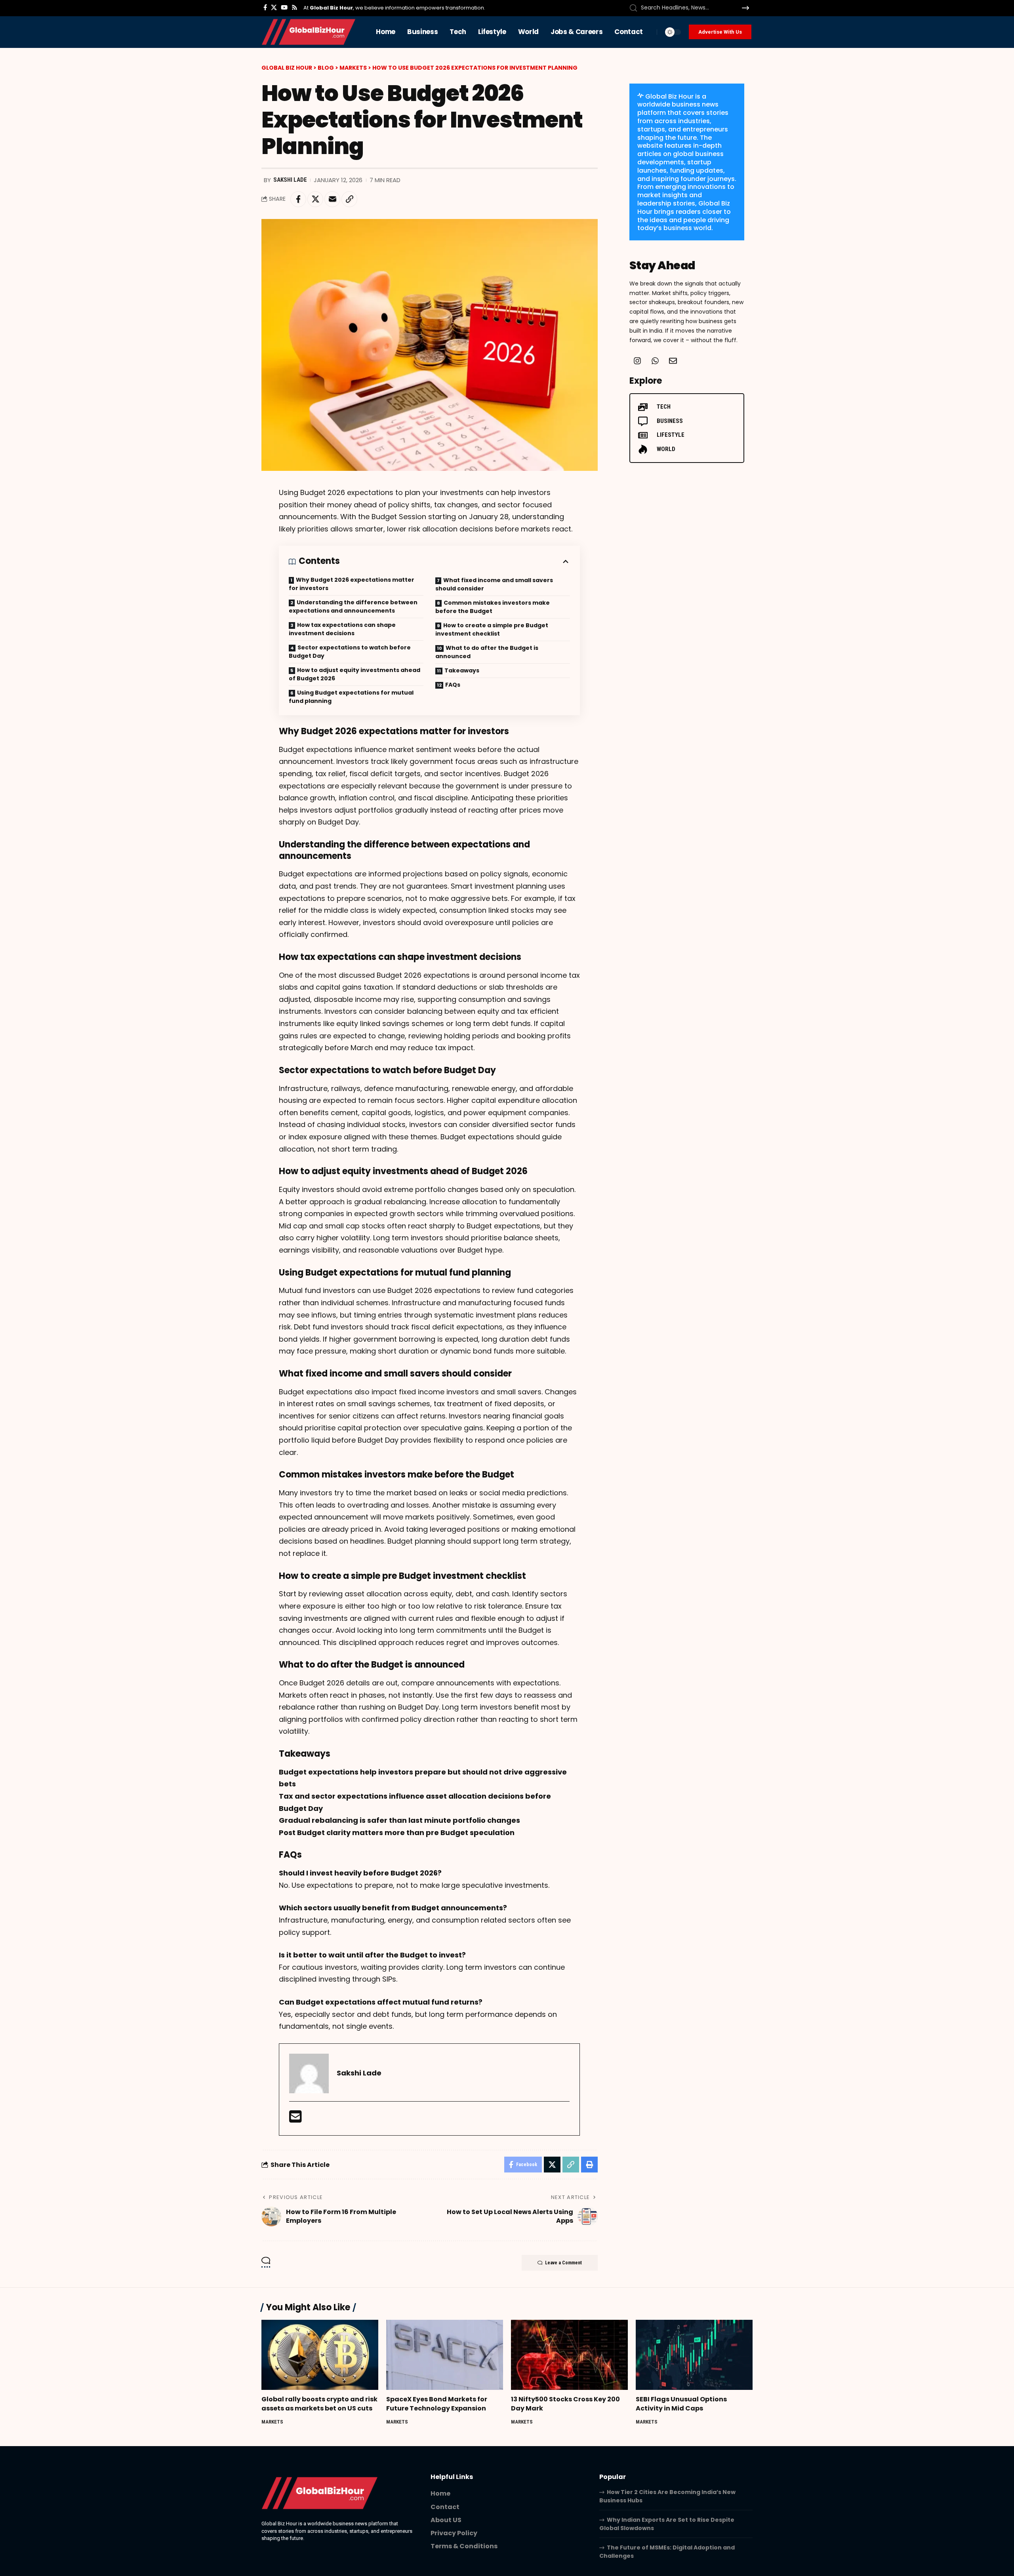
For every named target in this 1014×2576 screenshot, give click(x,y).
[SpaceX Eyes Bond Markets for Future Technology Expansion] (445, 2355)
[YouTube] (284, 8)
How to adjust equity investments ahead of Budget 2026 (355, 674)
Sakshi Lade (290, 180)
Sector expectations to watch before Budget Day (350, 652)
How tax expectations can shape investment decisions (342, 629)
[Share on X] (315, 199)
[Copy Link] (349, 199)
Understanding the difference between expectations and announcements (353, 606)
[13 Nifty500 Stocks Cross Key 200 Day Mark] (569, 2355)
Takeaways (462, 670)
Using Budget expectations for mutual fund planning (351, 697)
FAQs (453, 685)
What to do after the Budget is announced (487, 652)
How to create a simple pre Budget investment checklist (492, 629)
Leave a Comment (563, 2263)
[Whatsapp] (655, 361)
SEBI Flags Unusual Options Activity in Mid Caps (681, 2404)
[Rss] (294, 8)
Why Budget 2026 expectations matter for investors (352, 584)
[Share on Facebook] (298, 199)
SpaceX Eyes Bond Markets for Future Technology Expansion (437, 2404)
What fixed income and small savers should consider (494, 584)
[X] (274, 8)
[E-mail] (295, 2119)
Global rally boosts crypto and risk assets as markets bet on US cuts (319, 2404)
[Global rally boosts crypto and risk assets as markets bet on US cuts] (320, 2355)
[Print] (589, 2165)
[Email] (332, 199)
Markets (272, 2422)
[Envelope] (673, 361)
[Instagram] (637, 361)
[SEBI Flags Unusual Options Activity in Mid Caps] (694, 2355)
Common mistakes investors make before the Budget (493, 607)
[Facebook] (265, 8)
